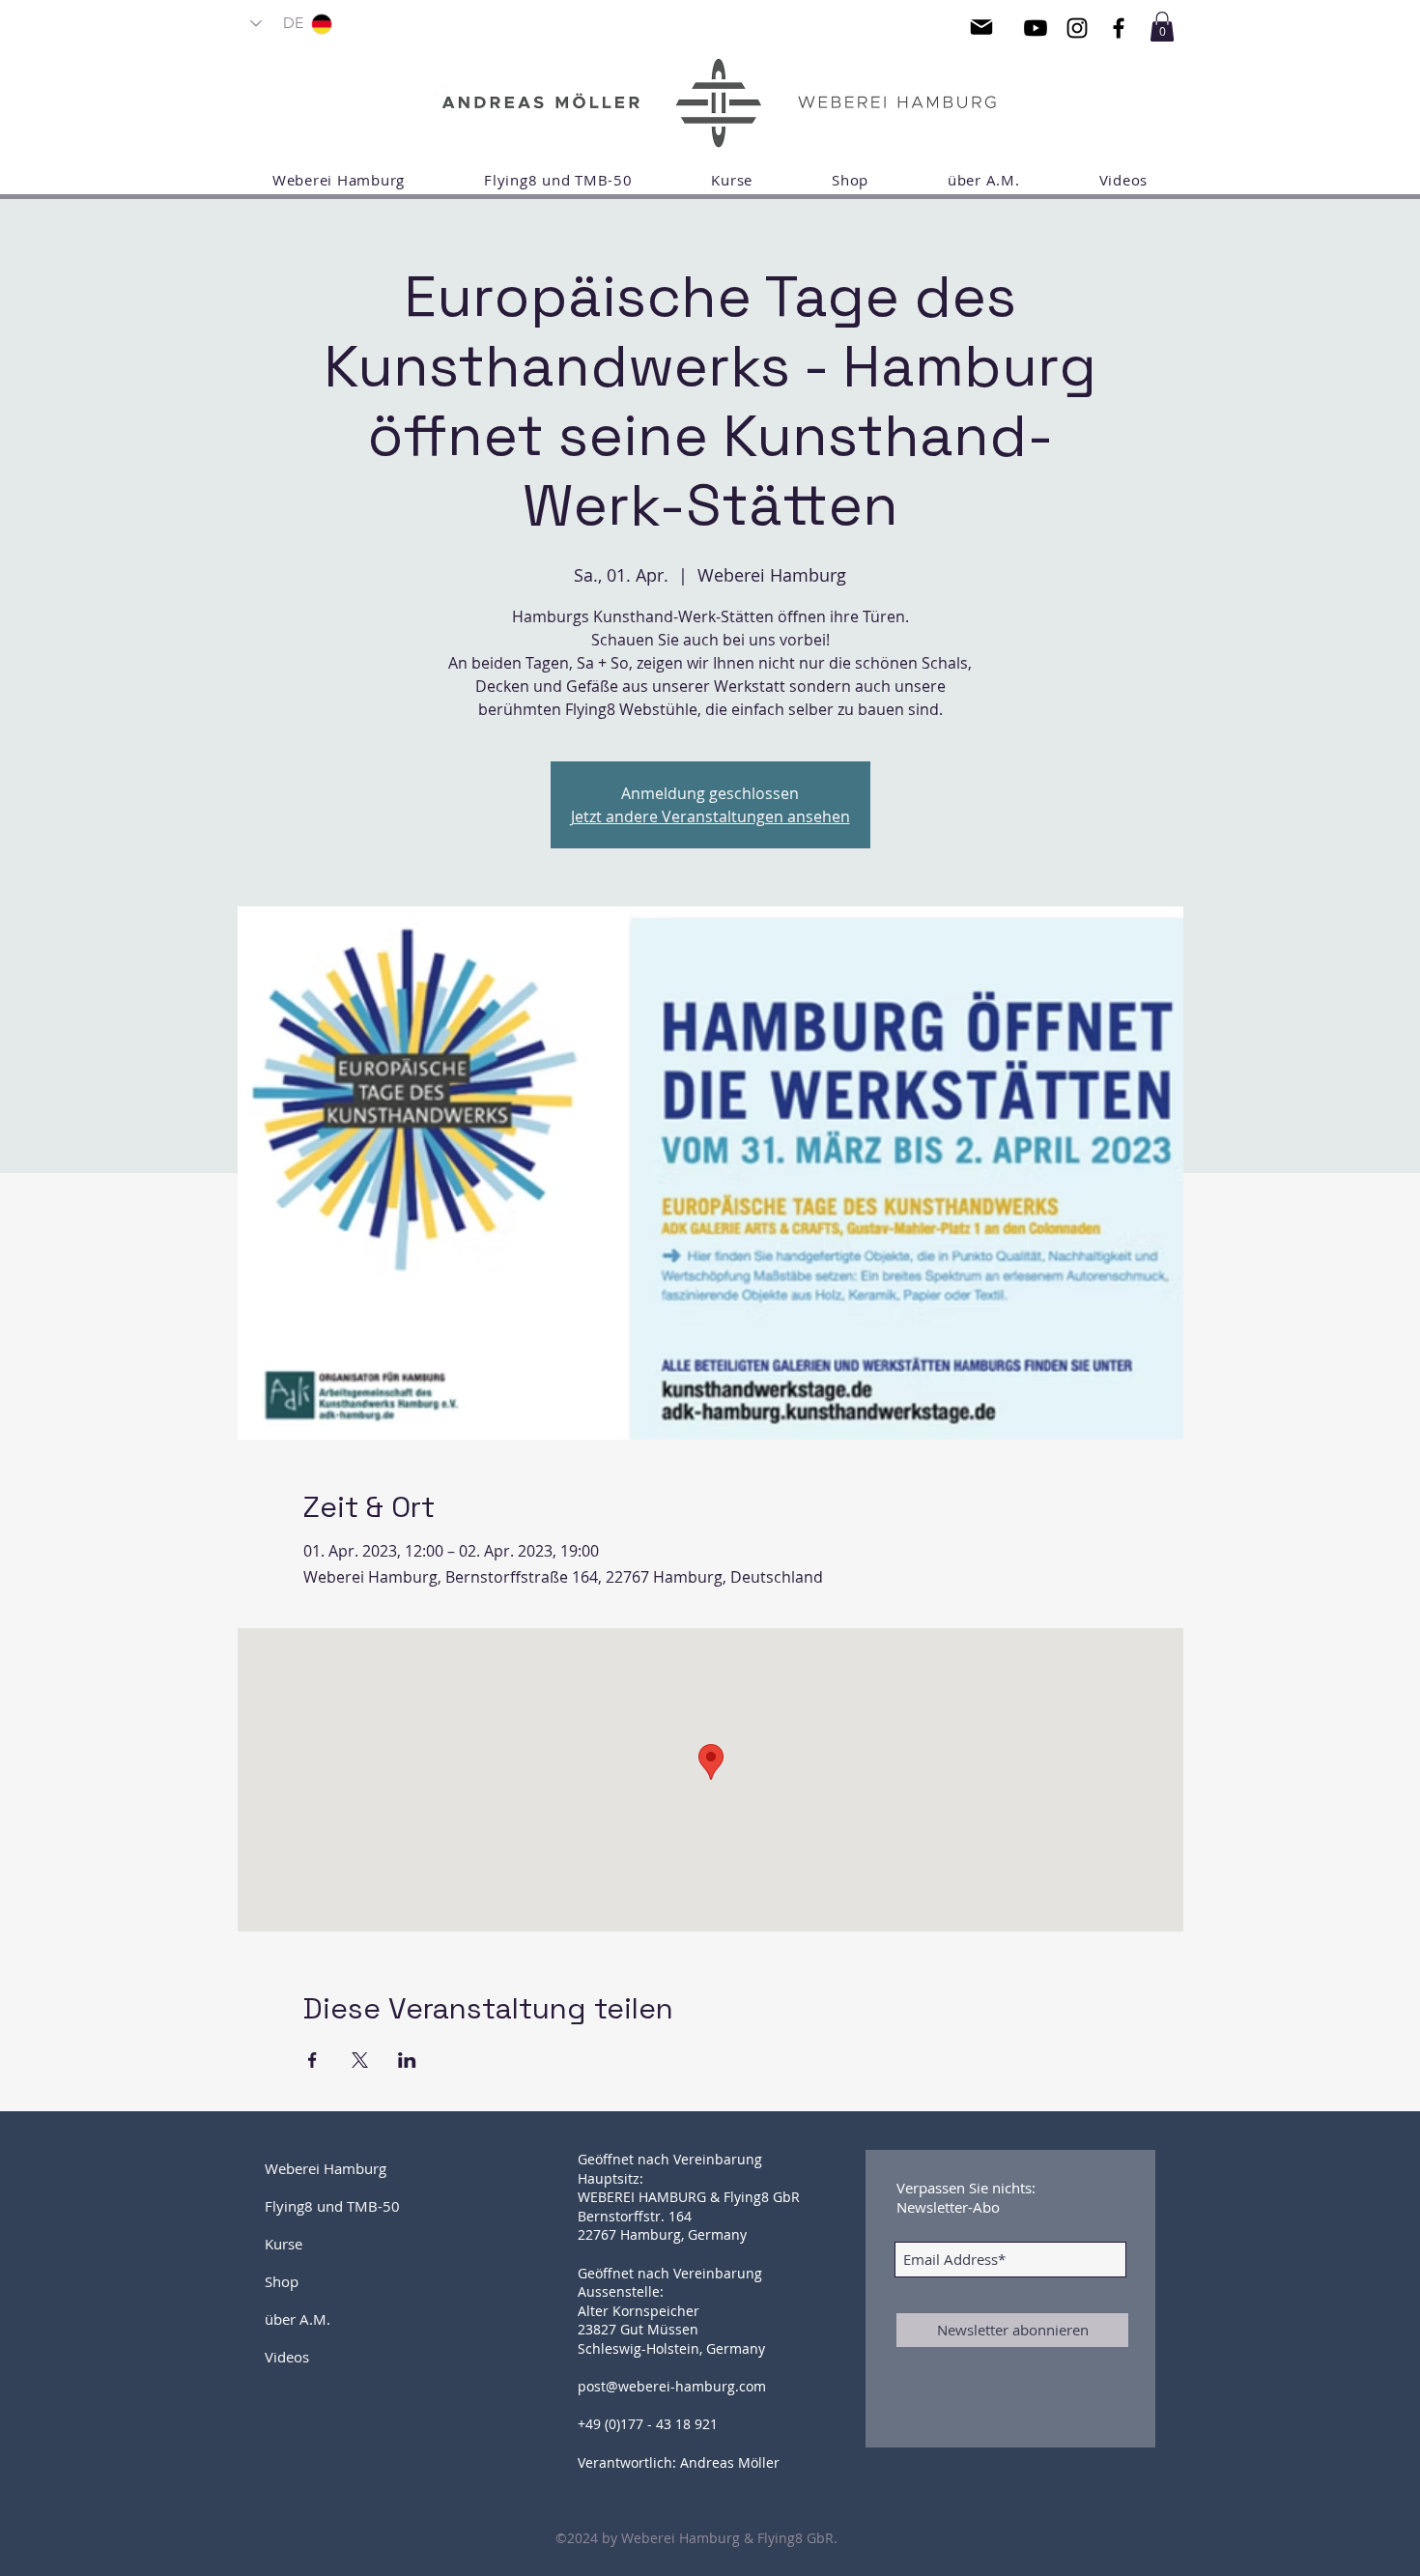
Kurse (284, 2244)
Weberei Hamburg (326, 2168)
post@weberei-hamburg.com (672, 2386)
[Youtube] (1036, 28)
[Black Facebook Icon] (1119, 28)
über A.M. (298, 2319)
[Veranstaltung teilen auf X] (360, 2060)
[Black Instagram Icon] (1077, 28)
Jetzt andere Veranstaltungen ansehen (710, 816)
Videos (287, 2357)
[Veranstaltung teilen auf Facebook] (312, 2060)
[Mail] (981, 27)
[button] (1162, 27)
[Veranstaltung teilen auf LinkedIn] (407, 2060)
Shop (282, 2281)
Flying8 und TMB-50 (332, 2206)
